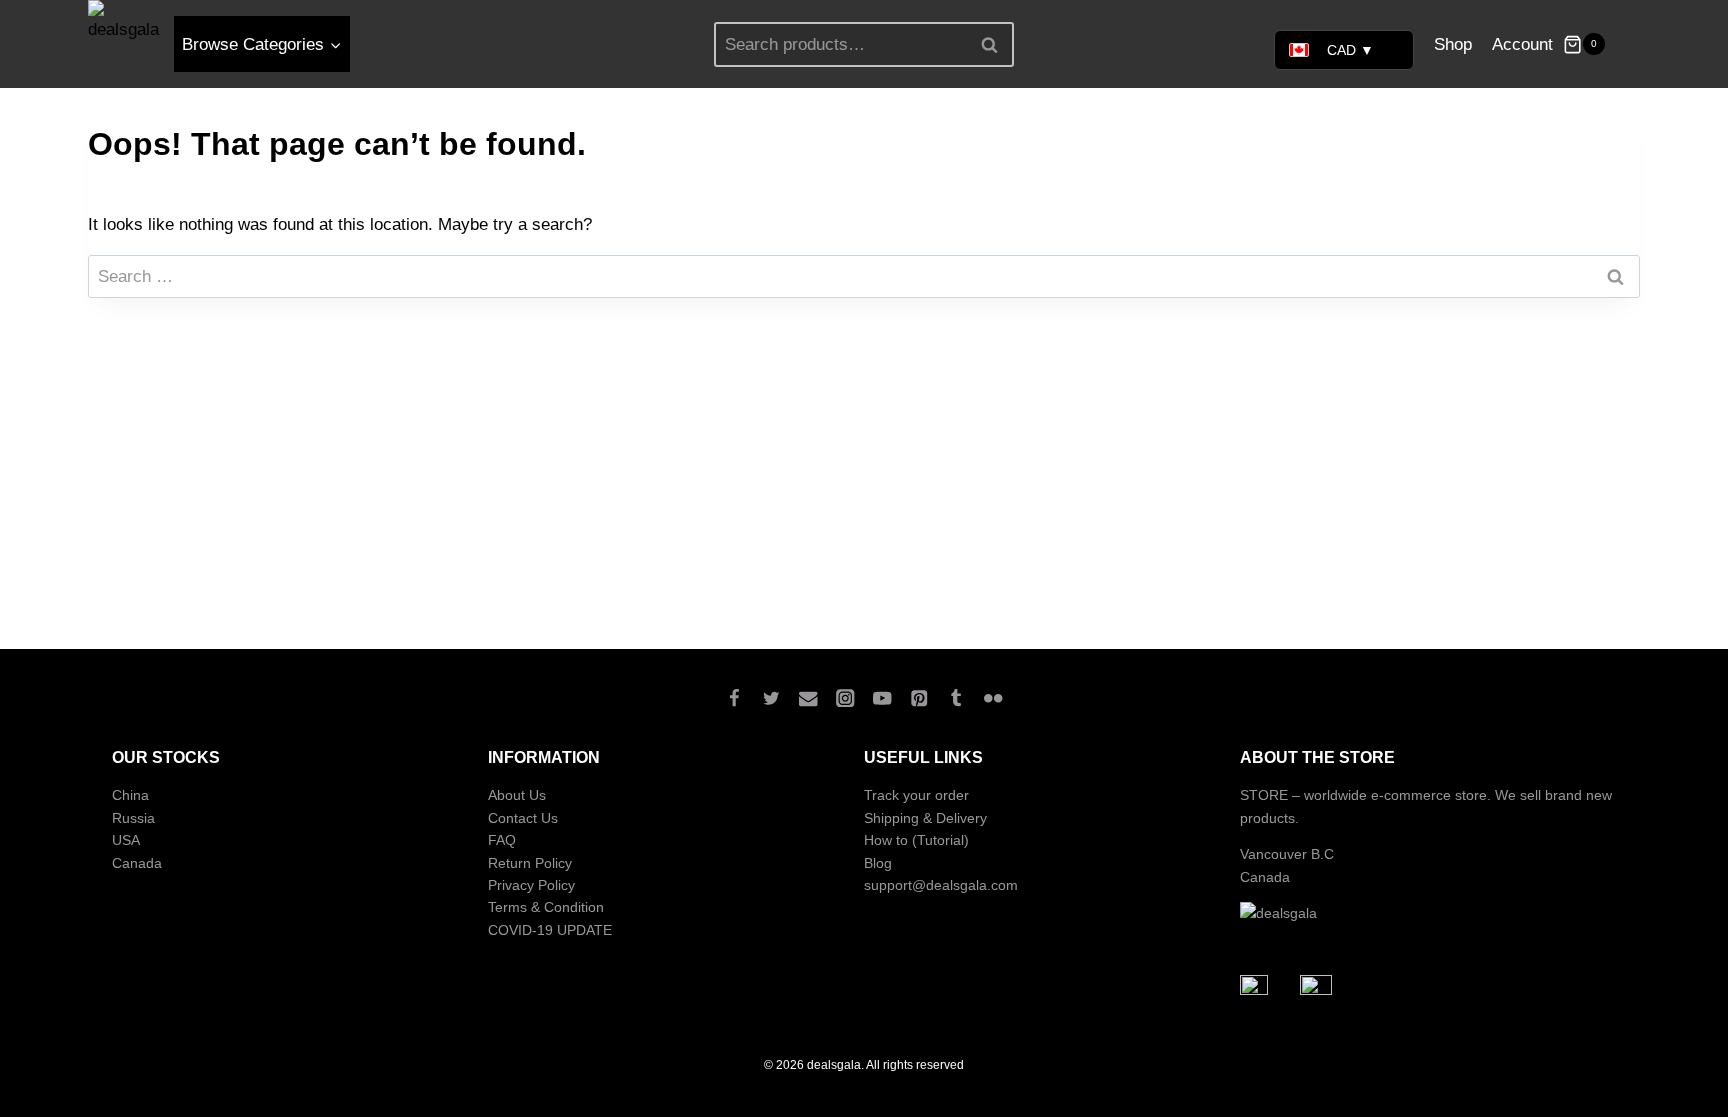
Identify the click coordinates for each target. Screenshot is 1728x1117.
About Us (517, 795)
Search (995, 44)
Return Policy (530, 863)
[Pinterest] (919, 697)
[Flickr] (993, 697)
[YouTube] (882, 697)
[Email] (808, 697)
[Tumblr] (956, 697)
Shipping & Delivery (925, 818)
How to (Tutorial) (916, 840)
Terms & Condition (546, 907)
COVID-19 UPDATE (550, 930)
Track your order (916, 795)
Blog (878, 863)
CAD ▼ (1350, 50)
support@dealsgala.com (941, 885)
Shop (1453, 44)
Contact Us (523, 818)
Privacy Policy (531, 885)
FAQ (502, 840)
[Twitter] (771, 697)
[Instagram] (845, 697)
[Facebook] (734, 697)
